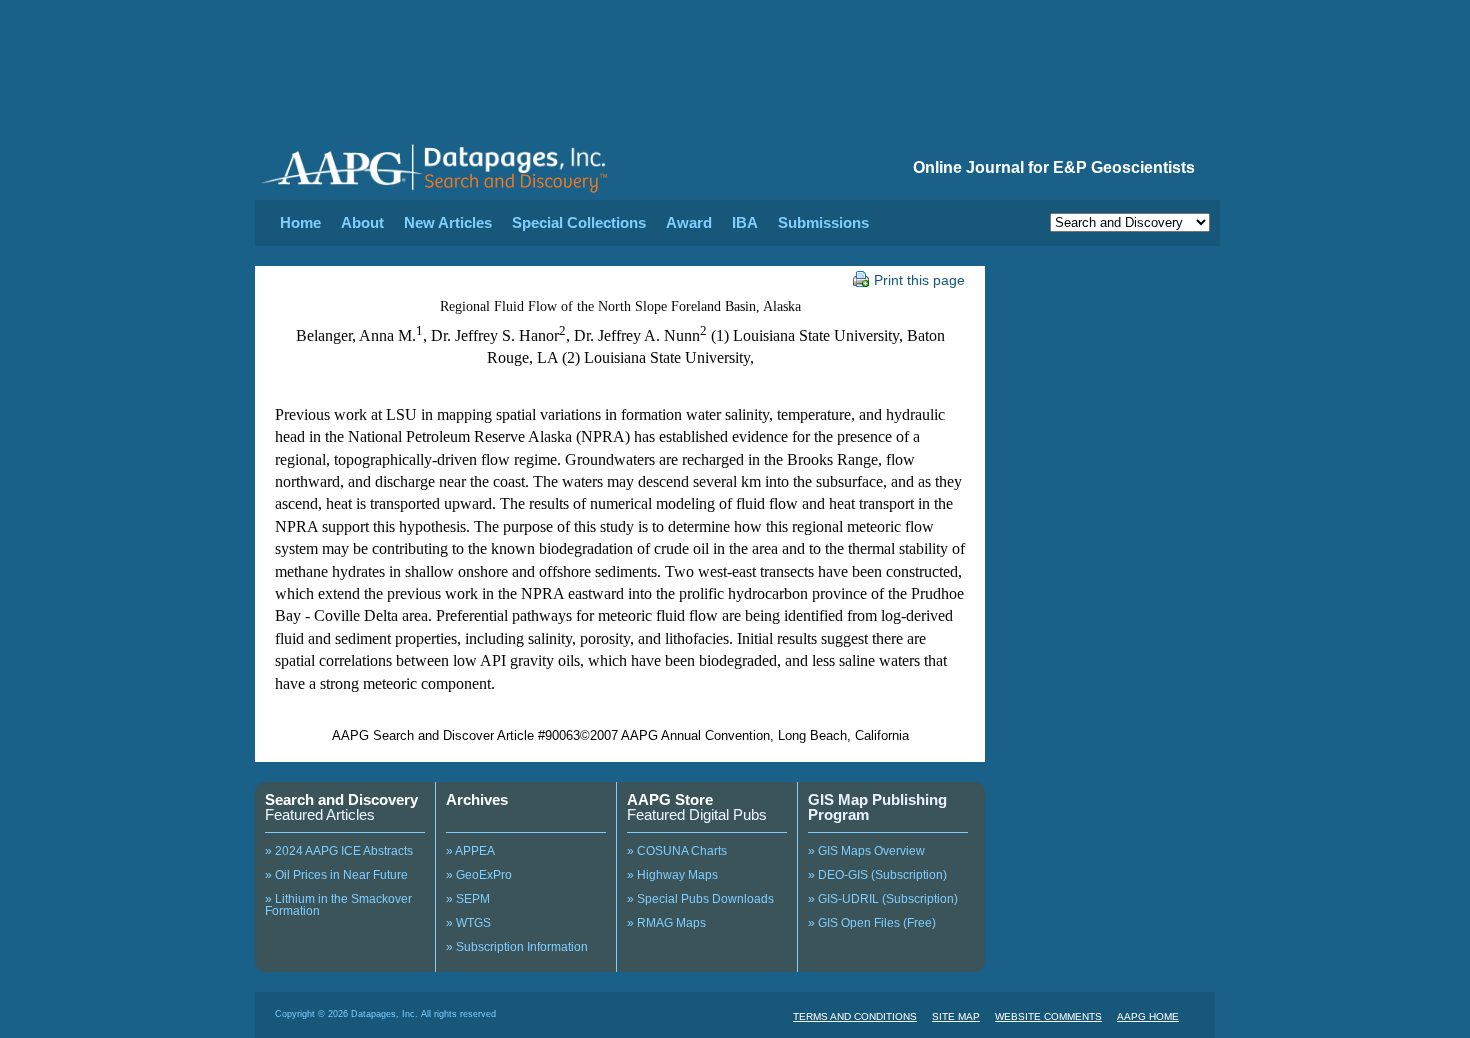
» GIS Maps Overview (866, 851)
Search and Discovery (341, 799)
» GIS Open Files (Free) (872, 923)
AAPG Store (670, 799)
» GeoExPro (479, 875)
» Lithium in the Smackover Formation (338, 905)
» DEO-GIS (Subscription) (877, 875)
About (362, 222)
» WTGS (468, 923)
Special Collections (579, 222)
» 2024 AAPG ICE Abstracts (339, 851)
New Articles (448, 222)
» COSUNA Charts (677, 851)
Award (689, 222)
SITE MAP (956, 1016)
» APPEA (470, 851)
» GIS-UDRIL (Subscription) (883, 899)
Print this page (919, 280)
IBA (745, 222)
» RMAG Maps (666, 923)
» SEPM (468, 899)
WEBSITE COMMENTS (1048, 1016)
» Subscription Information (517, 947)
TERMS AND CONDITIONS (855, 1016)
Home (300, 222)
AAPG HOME (1148, 1016)
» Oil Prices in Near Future (336, 875)
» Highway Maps (672, 875)
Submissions (823, 222)
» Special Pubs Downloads (700, 899)
